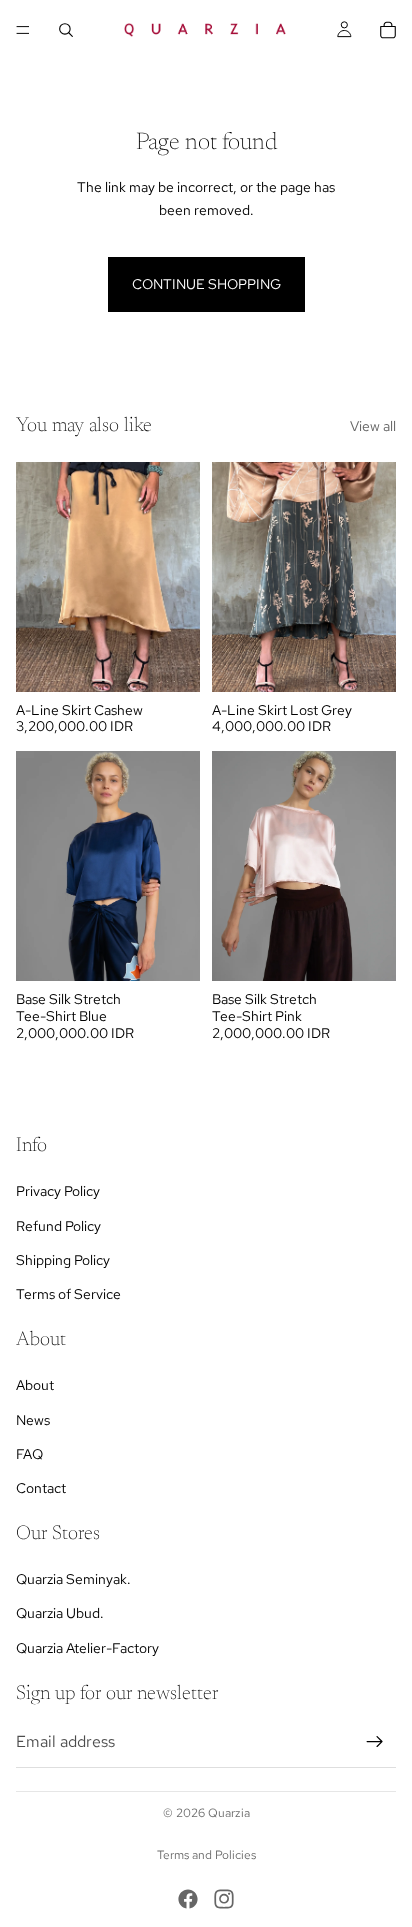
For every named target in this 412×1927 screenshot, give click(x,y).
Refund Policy (58, 1226)
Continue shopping (206, 284)
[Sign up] (375, 1742)
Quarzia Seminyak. (73, 1579)
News (33, 1420)
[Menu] (23, 30)
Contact (41, 1488)
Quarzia (229, 1813)
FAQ (29, 1454)
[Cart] (388, 30)
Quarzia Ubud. (60, 1614)
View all (373, 426)
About (35, 1385)
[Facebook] (188, 1899)
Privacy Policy (58, 1191)
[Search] (66, 30)
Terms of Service (68, 1294)
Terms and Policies (206, 1855)
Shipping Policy (63, 1260)
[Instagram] (224, 1899)
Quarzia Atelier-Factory (87, 1648)
